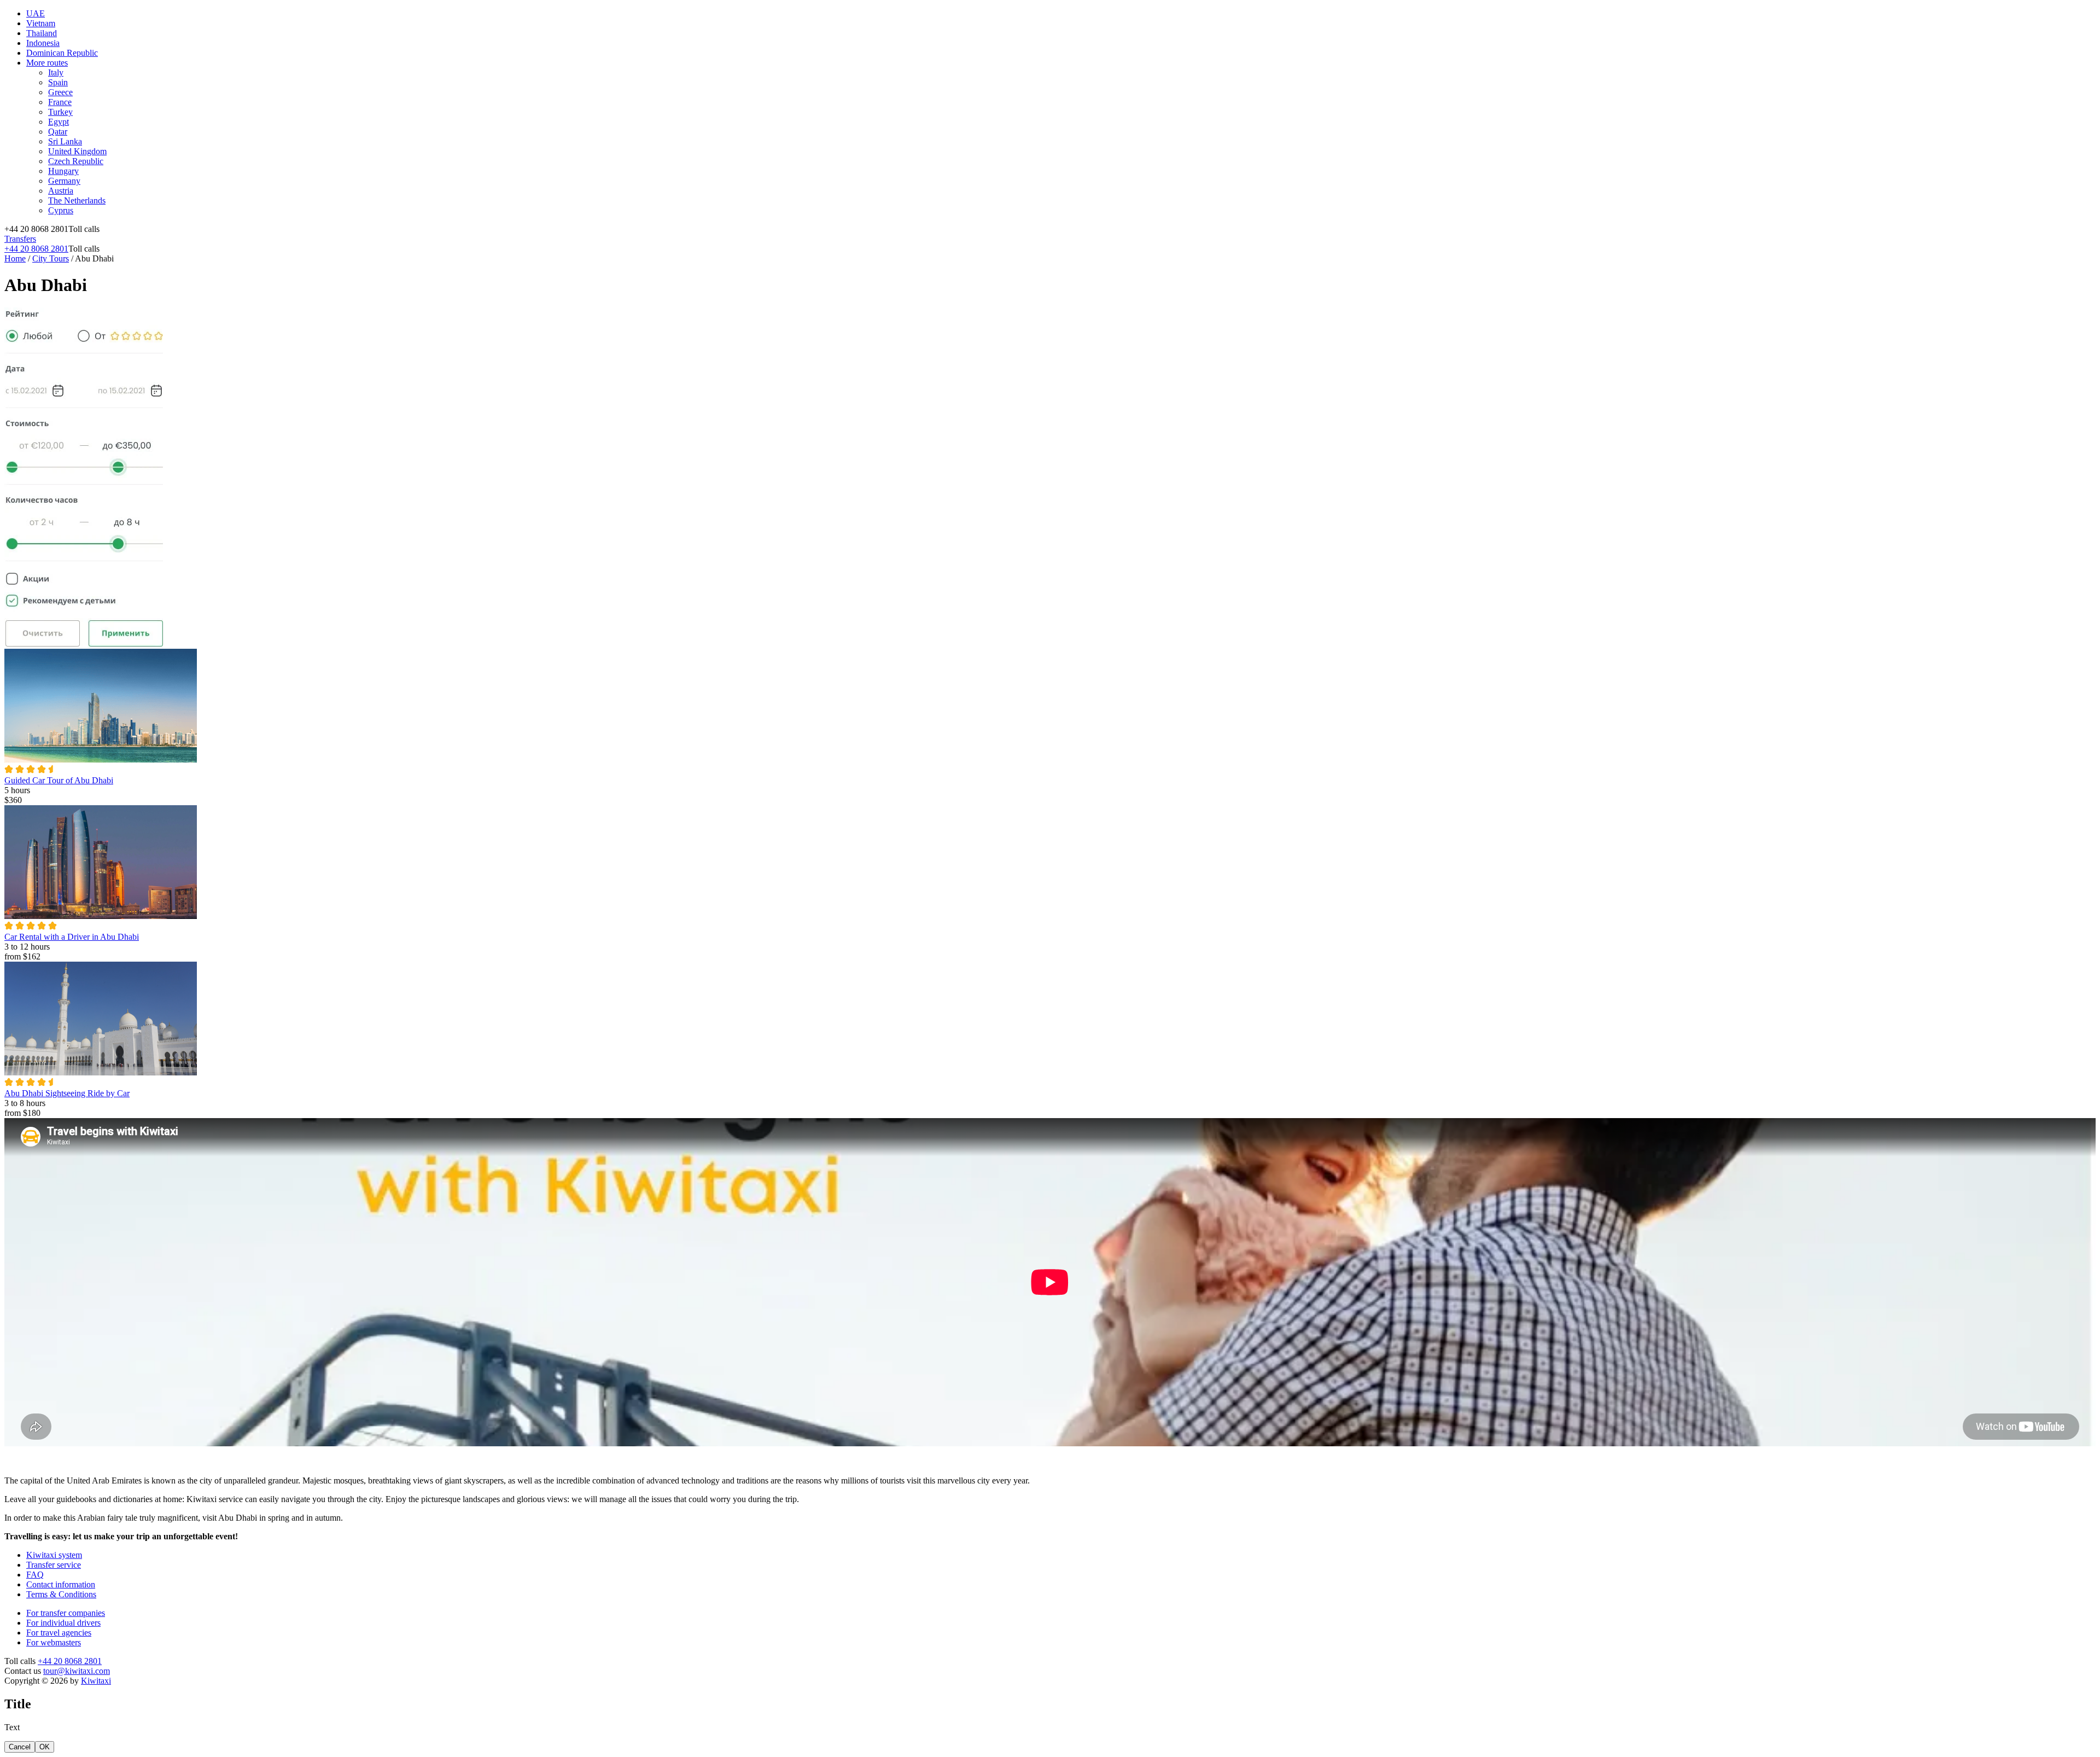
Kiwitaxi (96, 1681)
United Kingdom (77, 151)
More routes (47, 63)
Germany (64, 181)
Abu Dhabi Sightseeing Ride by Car (67, 1093)
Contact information (61, 1584)
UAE (36, 13)
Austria (61, 191)
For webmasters (54, 1642)
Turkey (60, 112)
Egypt (59, 122)
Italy (56, 72)
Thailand (42, 33)
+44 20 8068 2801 (36, 249)
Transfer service (54, 1565)
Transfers (20, 239)
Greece (60, 92)
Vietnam (41, 23)
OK (45, 1747)
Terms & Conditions (61, 1594)
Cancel (20, 1747)
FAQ (35, 1575)
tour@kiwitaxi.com (77, 1671)
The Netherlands (77, 200)
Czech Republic (76, 161)
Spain (58, 82)
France (60, 102)
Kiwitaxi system (54, 1555)
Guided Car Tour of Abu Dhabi (59, 780)
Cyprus (61, 210)
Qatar (58, 132)
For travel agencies (59, 1633)
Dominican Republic (62, 53)
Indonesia (43, 43)
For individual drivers (63, 1623)
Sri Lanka (65, 141)
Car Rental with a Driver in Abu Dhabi (72, 937)
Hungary (63, 171)
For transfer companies (66, 1613)
